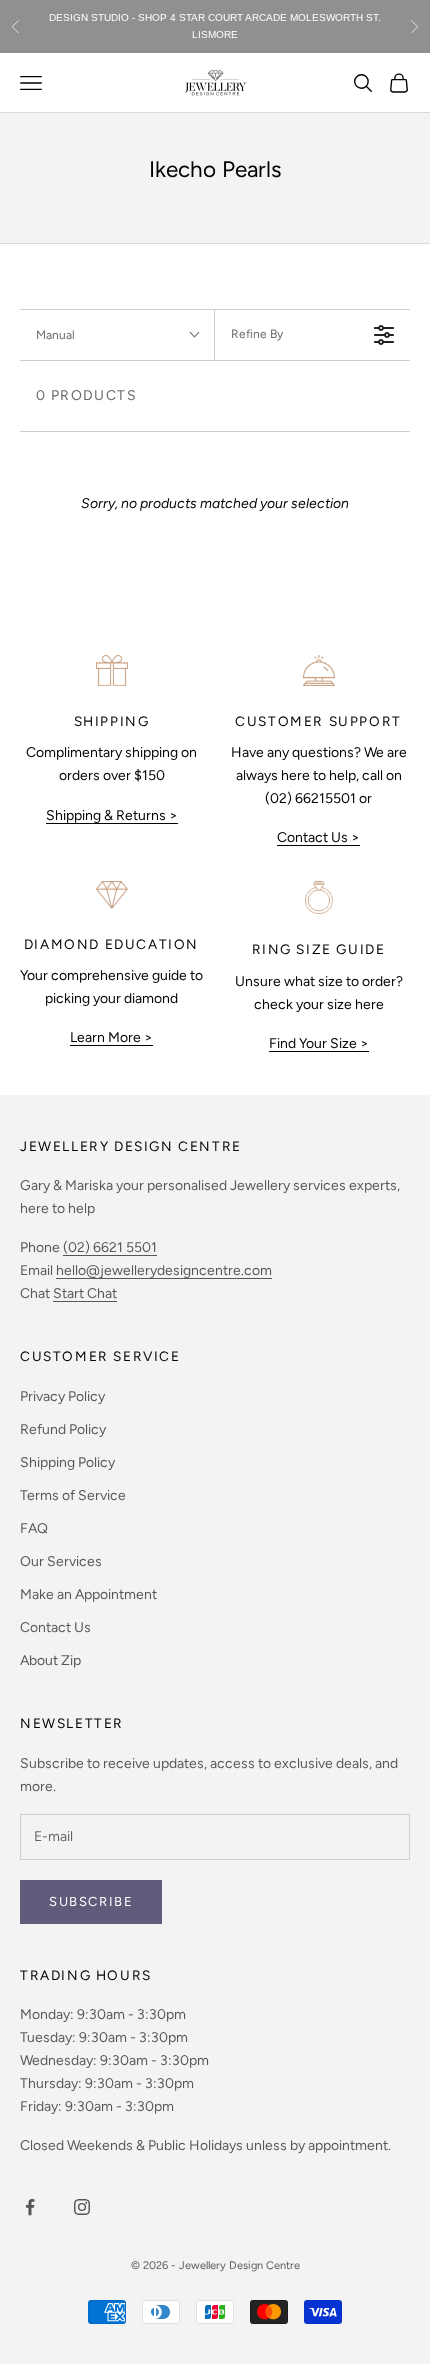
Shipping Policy (67, 1462)
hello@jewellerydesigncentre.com (164, 1270)
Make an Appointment (88, 1594)
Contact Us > (318, 837)
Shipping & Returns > (112, 815)
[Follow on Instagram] (82, 2207)
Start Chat (85, 1293)
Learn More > (111, 1037)
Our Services (61, 1561)
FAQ (34, 1528)
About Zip (50, 1660)
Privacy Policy (62, 1396)
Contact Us (55, 1627)
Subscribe (91, 1901)
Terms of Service (73, 1495)
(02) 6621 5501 (110, 1247)
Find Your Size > (319, 1043)
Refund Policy (63, 1429)
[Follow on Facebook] (30, 2207)
